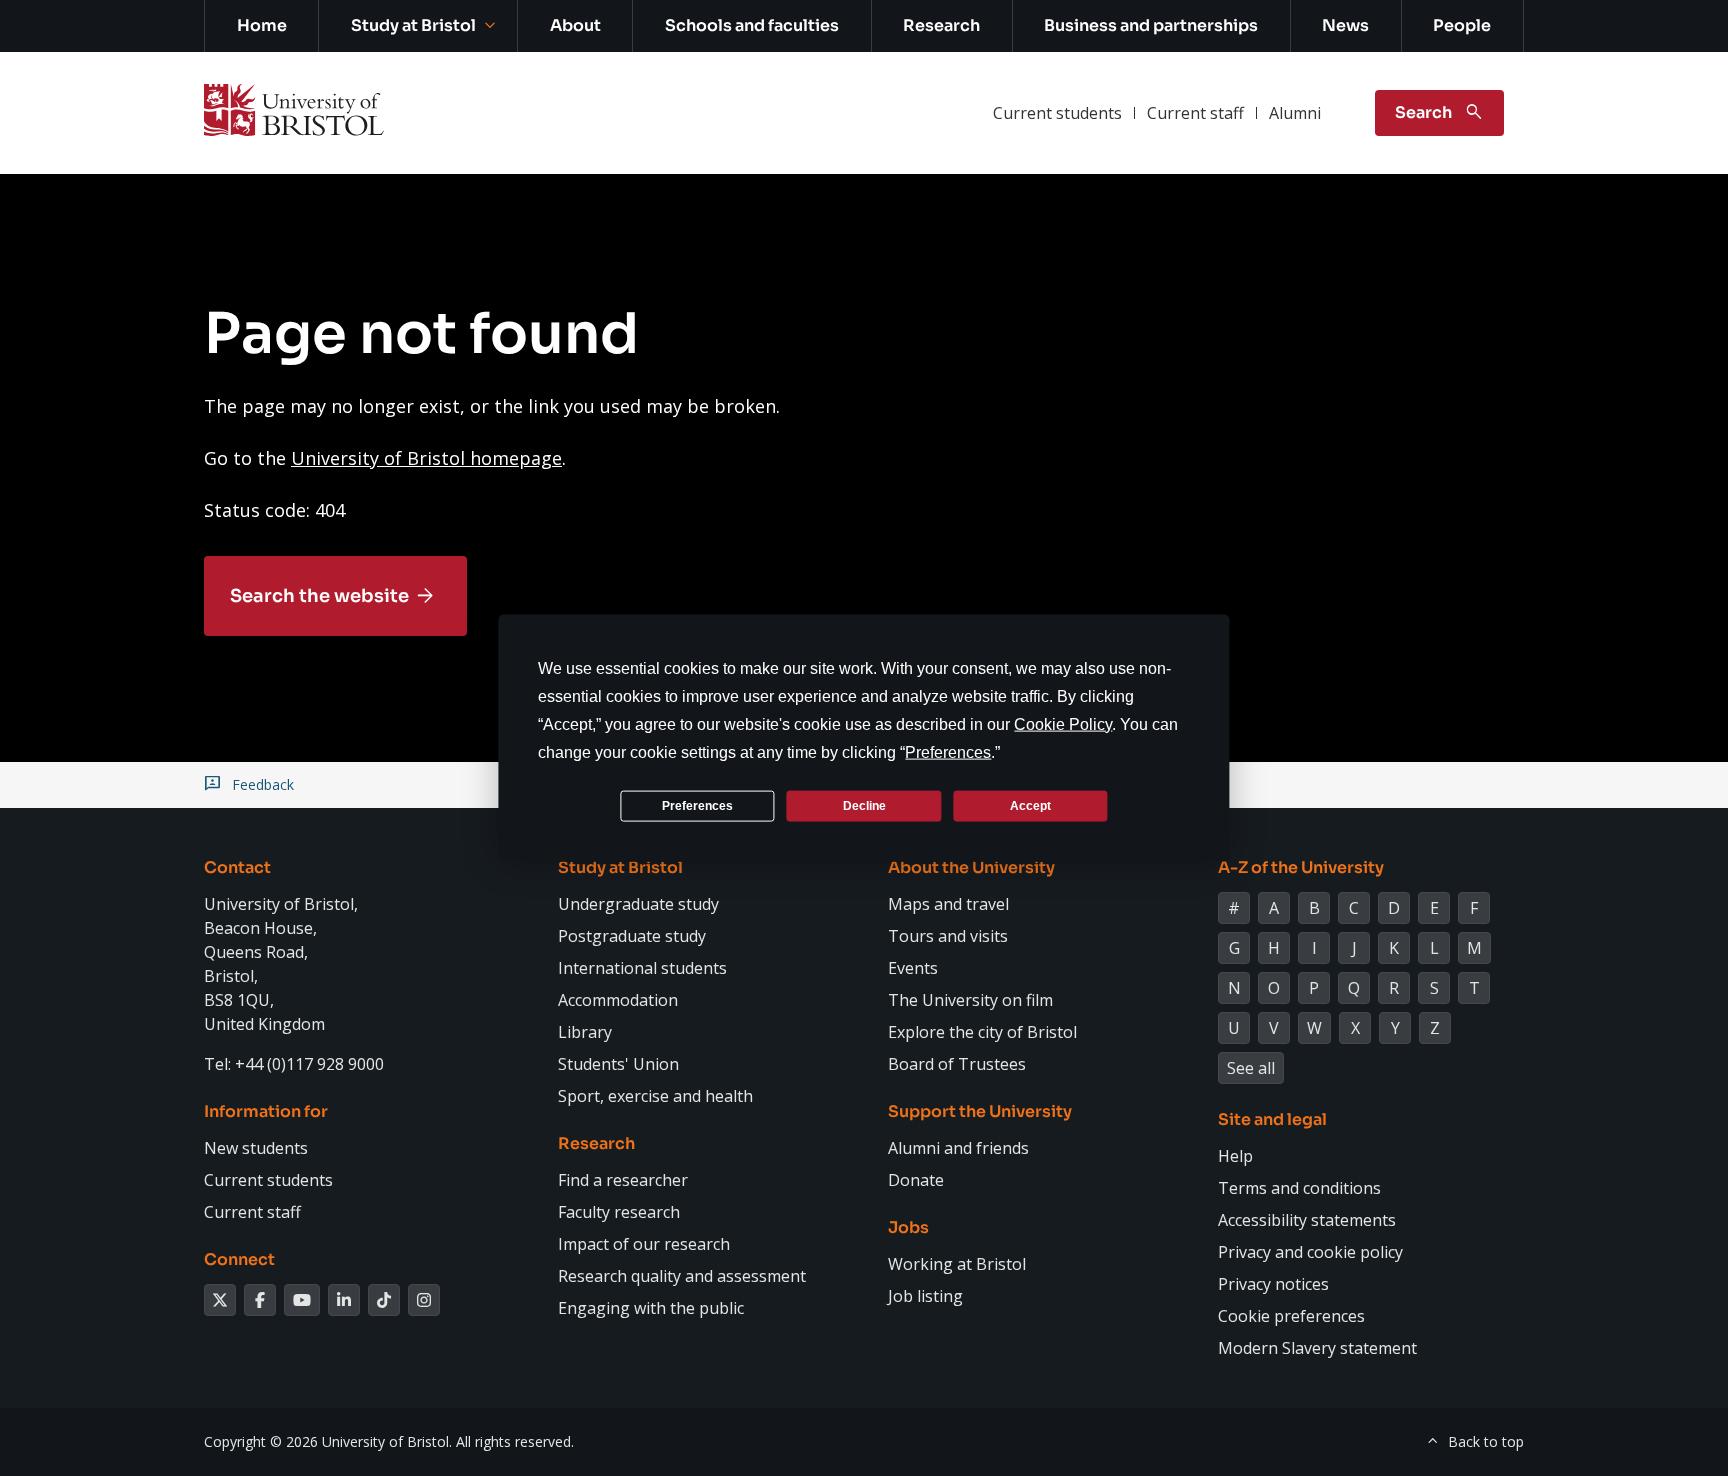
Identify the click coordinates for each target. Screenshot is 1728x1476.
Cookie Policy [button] (1063, 724)
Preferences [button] (948, 752)
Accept (1030, 805)
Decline (864, 805)
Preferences (697, 805)
